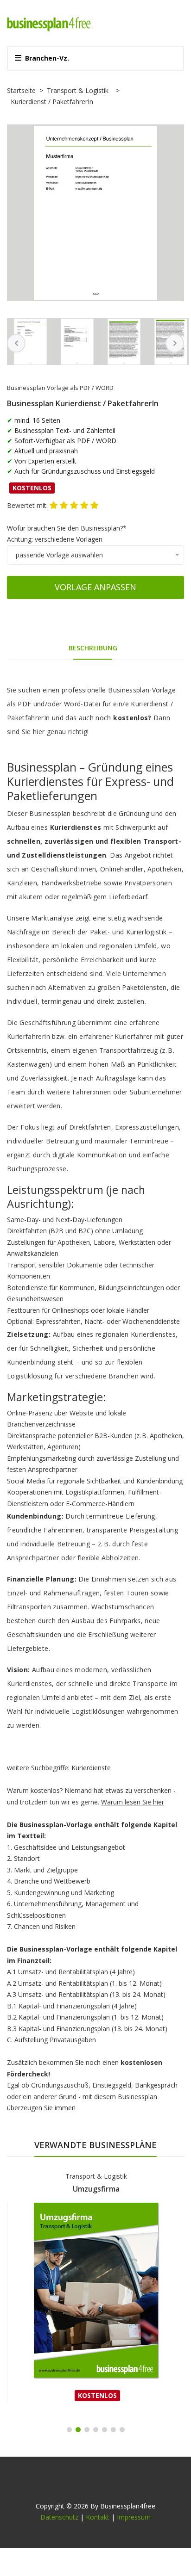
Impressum (134, 2517)
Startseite (21, 90)
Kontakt (98, 2517)
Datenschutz (59, 2517)
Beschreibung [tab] (93, 648)
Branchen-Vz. (47, 58)
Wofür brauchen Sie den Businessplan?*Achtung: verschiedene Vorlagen (67, 534)
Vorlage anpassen (95, 587)
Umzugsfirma (96, 2189)
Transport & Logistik (78, 90)
